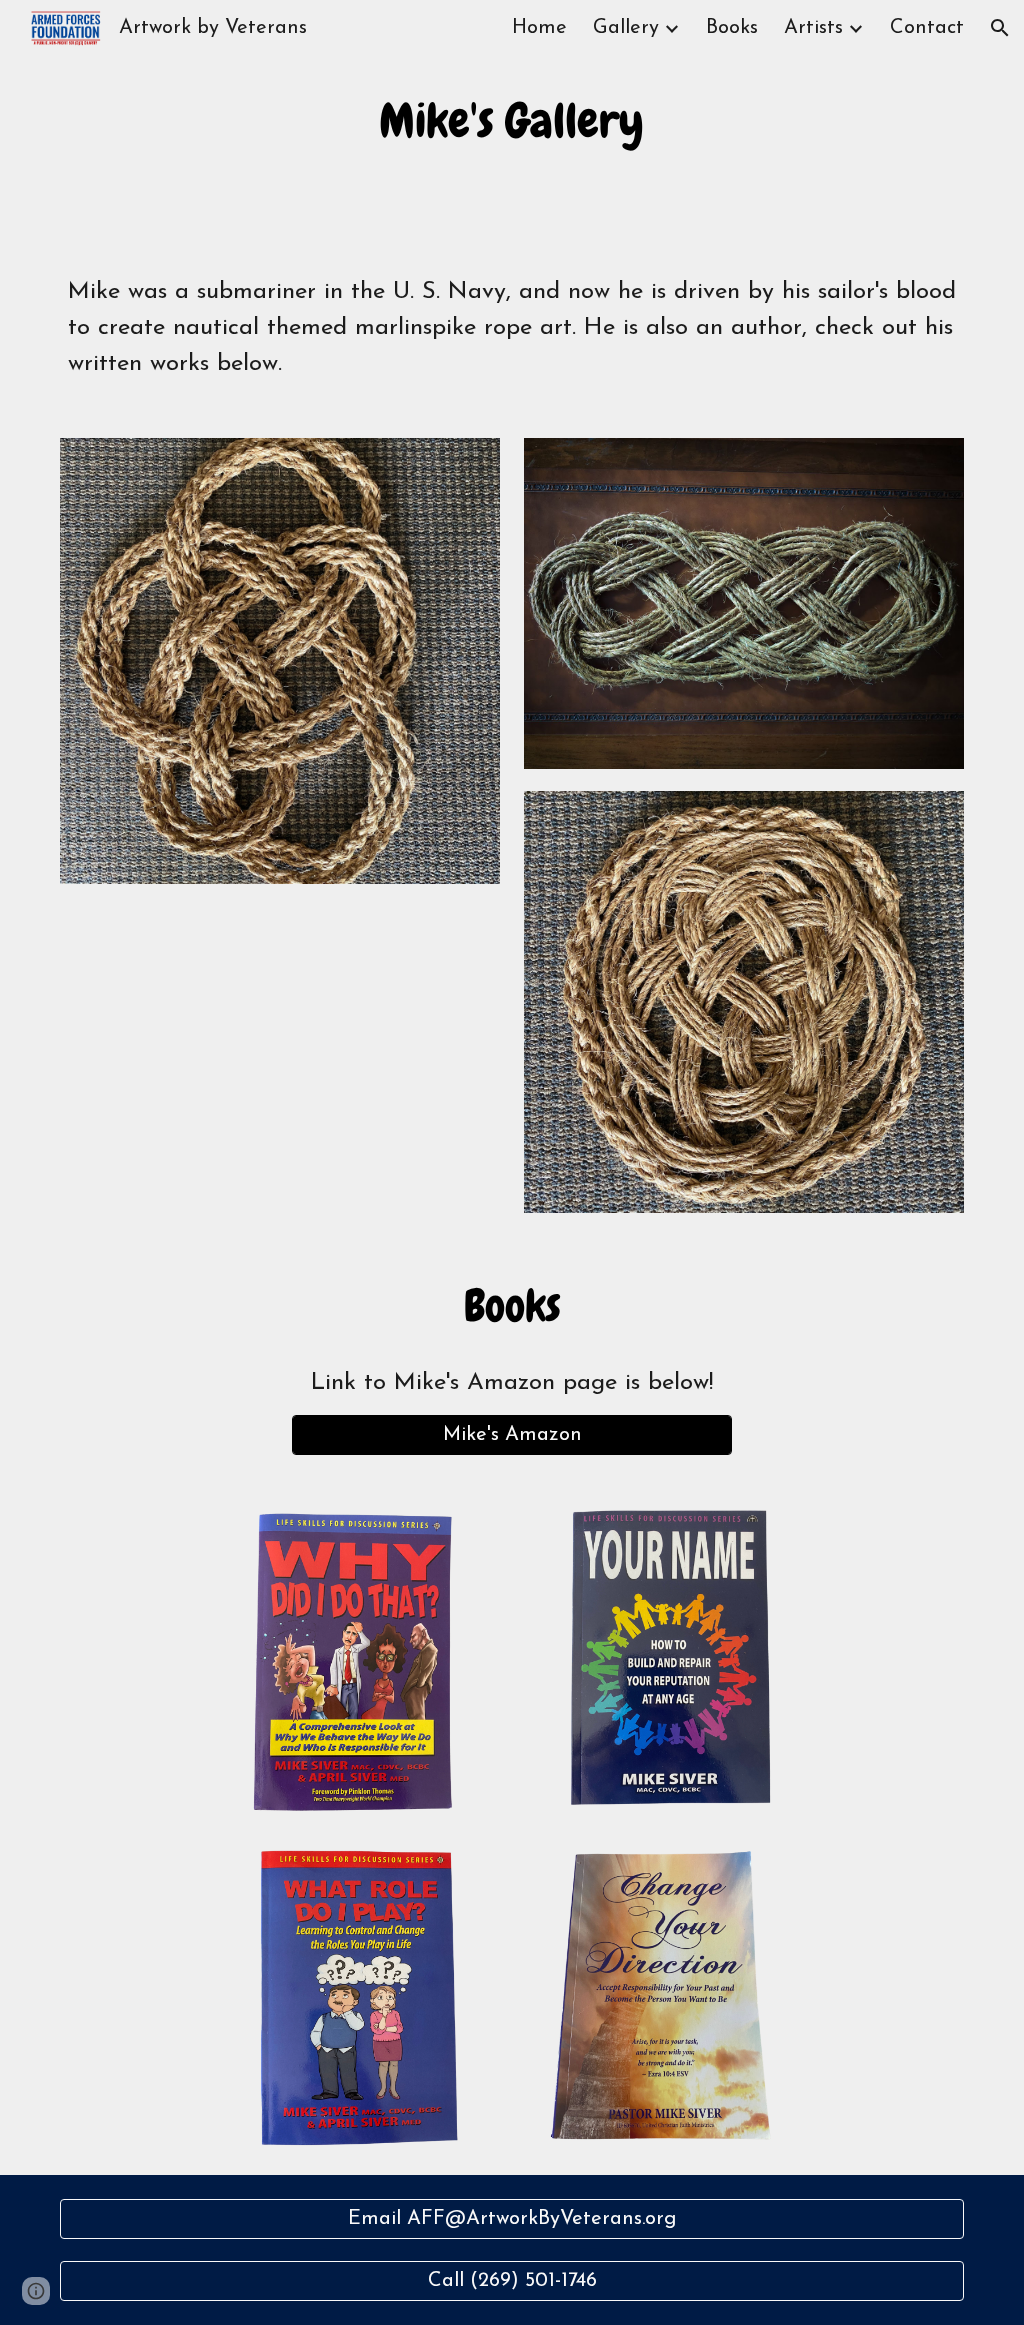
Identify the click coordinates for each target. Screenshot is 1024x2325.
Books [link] (732, 28)
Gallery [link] (626, 28)
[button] (1000, 28)
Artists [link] (813, 28)
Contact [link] (927, 28)
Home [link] (539, 28)
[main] (511, 121)
